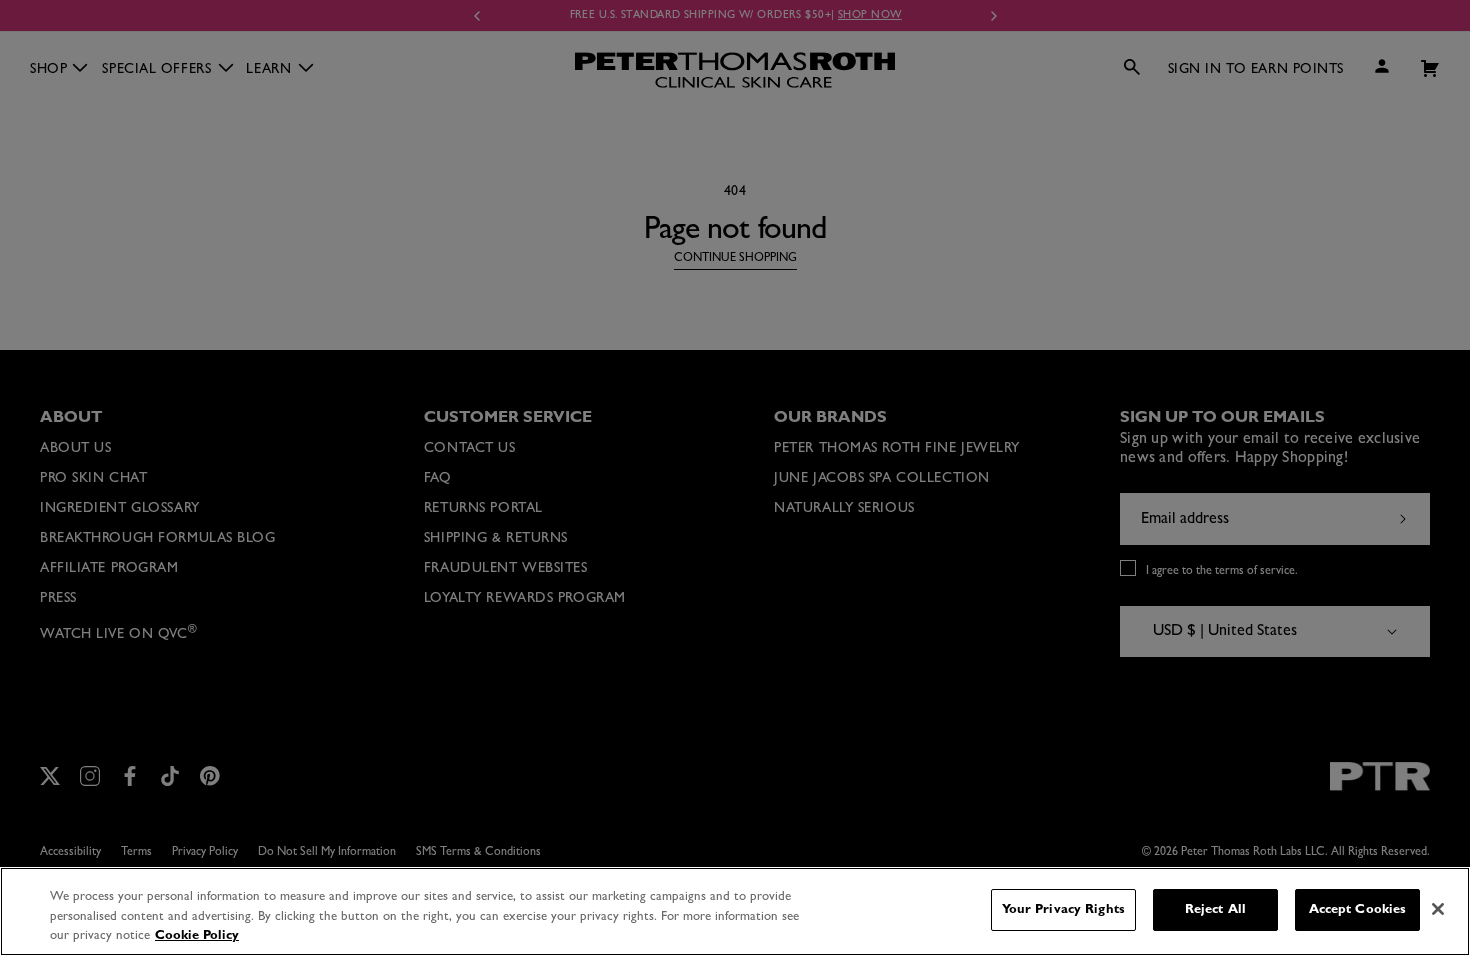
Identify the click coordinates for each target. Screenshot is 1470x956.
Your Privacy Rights (1063, 909)
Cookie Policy (197, 935)
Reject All (1215, 909)
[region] (735, 911)
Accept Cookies (1358, 909)
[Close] (1438, 909)
